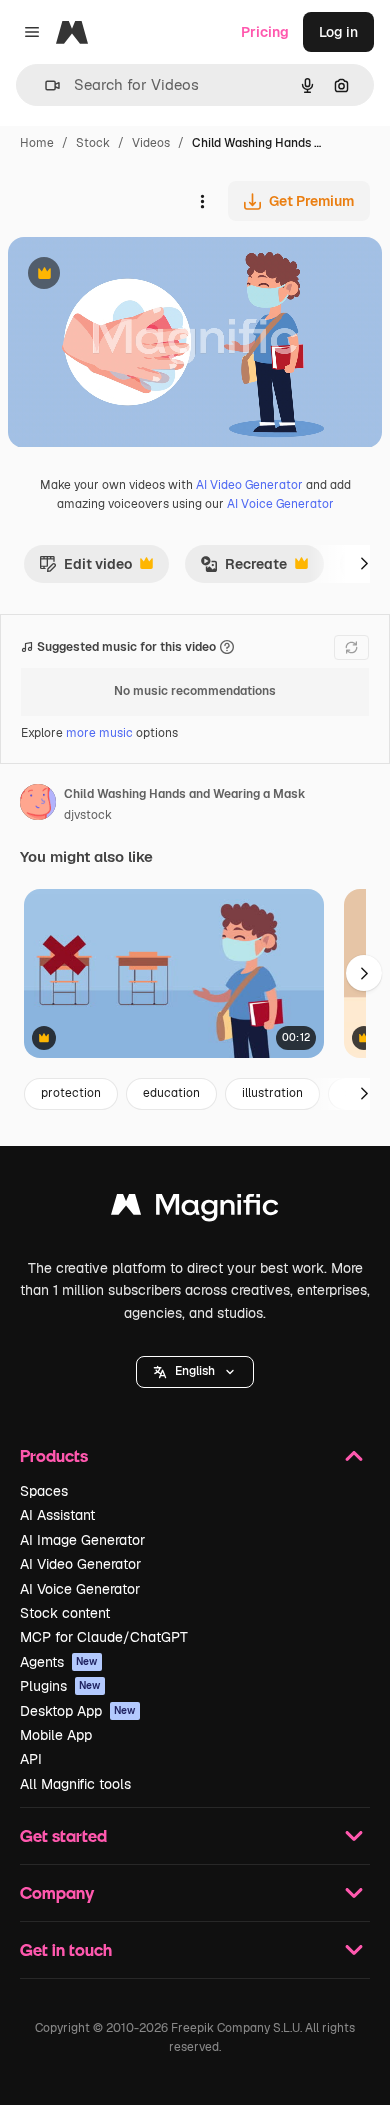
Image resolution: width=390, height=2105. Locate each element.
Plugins (60, 1686)
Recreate (243, 569)
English (195, 1371)
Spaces (44, 1491)
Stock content (65, 1613)
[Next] (364, 564)
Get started (63, 1835)
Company (57, 1892)
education (171, 1093)
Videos (151, 143)
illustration (272, 1093)
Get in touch (66, 1949)
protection (71, 1093)
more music (99, 733)
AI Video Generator (249, 485)
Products (54, 1455)
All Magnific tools (75, 1784)
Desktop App (78, 1711)
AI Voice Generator (280, 504)
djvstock (88, 815)
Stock (93, 143)
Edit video (85, 569)
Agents (59, 1662)
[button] (195, 1372)
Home (37, 143)
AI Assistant (57, 1515)
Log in (338, 32)
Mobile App (56, 1735)
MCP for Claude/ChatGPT (104, 1637)
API (31, 1759)
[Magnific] (195, 1209)
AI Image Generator (82, 1540)
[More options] (202, 201)
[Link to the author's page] (38, 805)
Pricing (265, 32)
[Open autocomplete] (44, 85)
